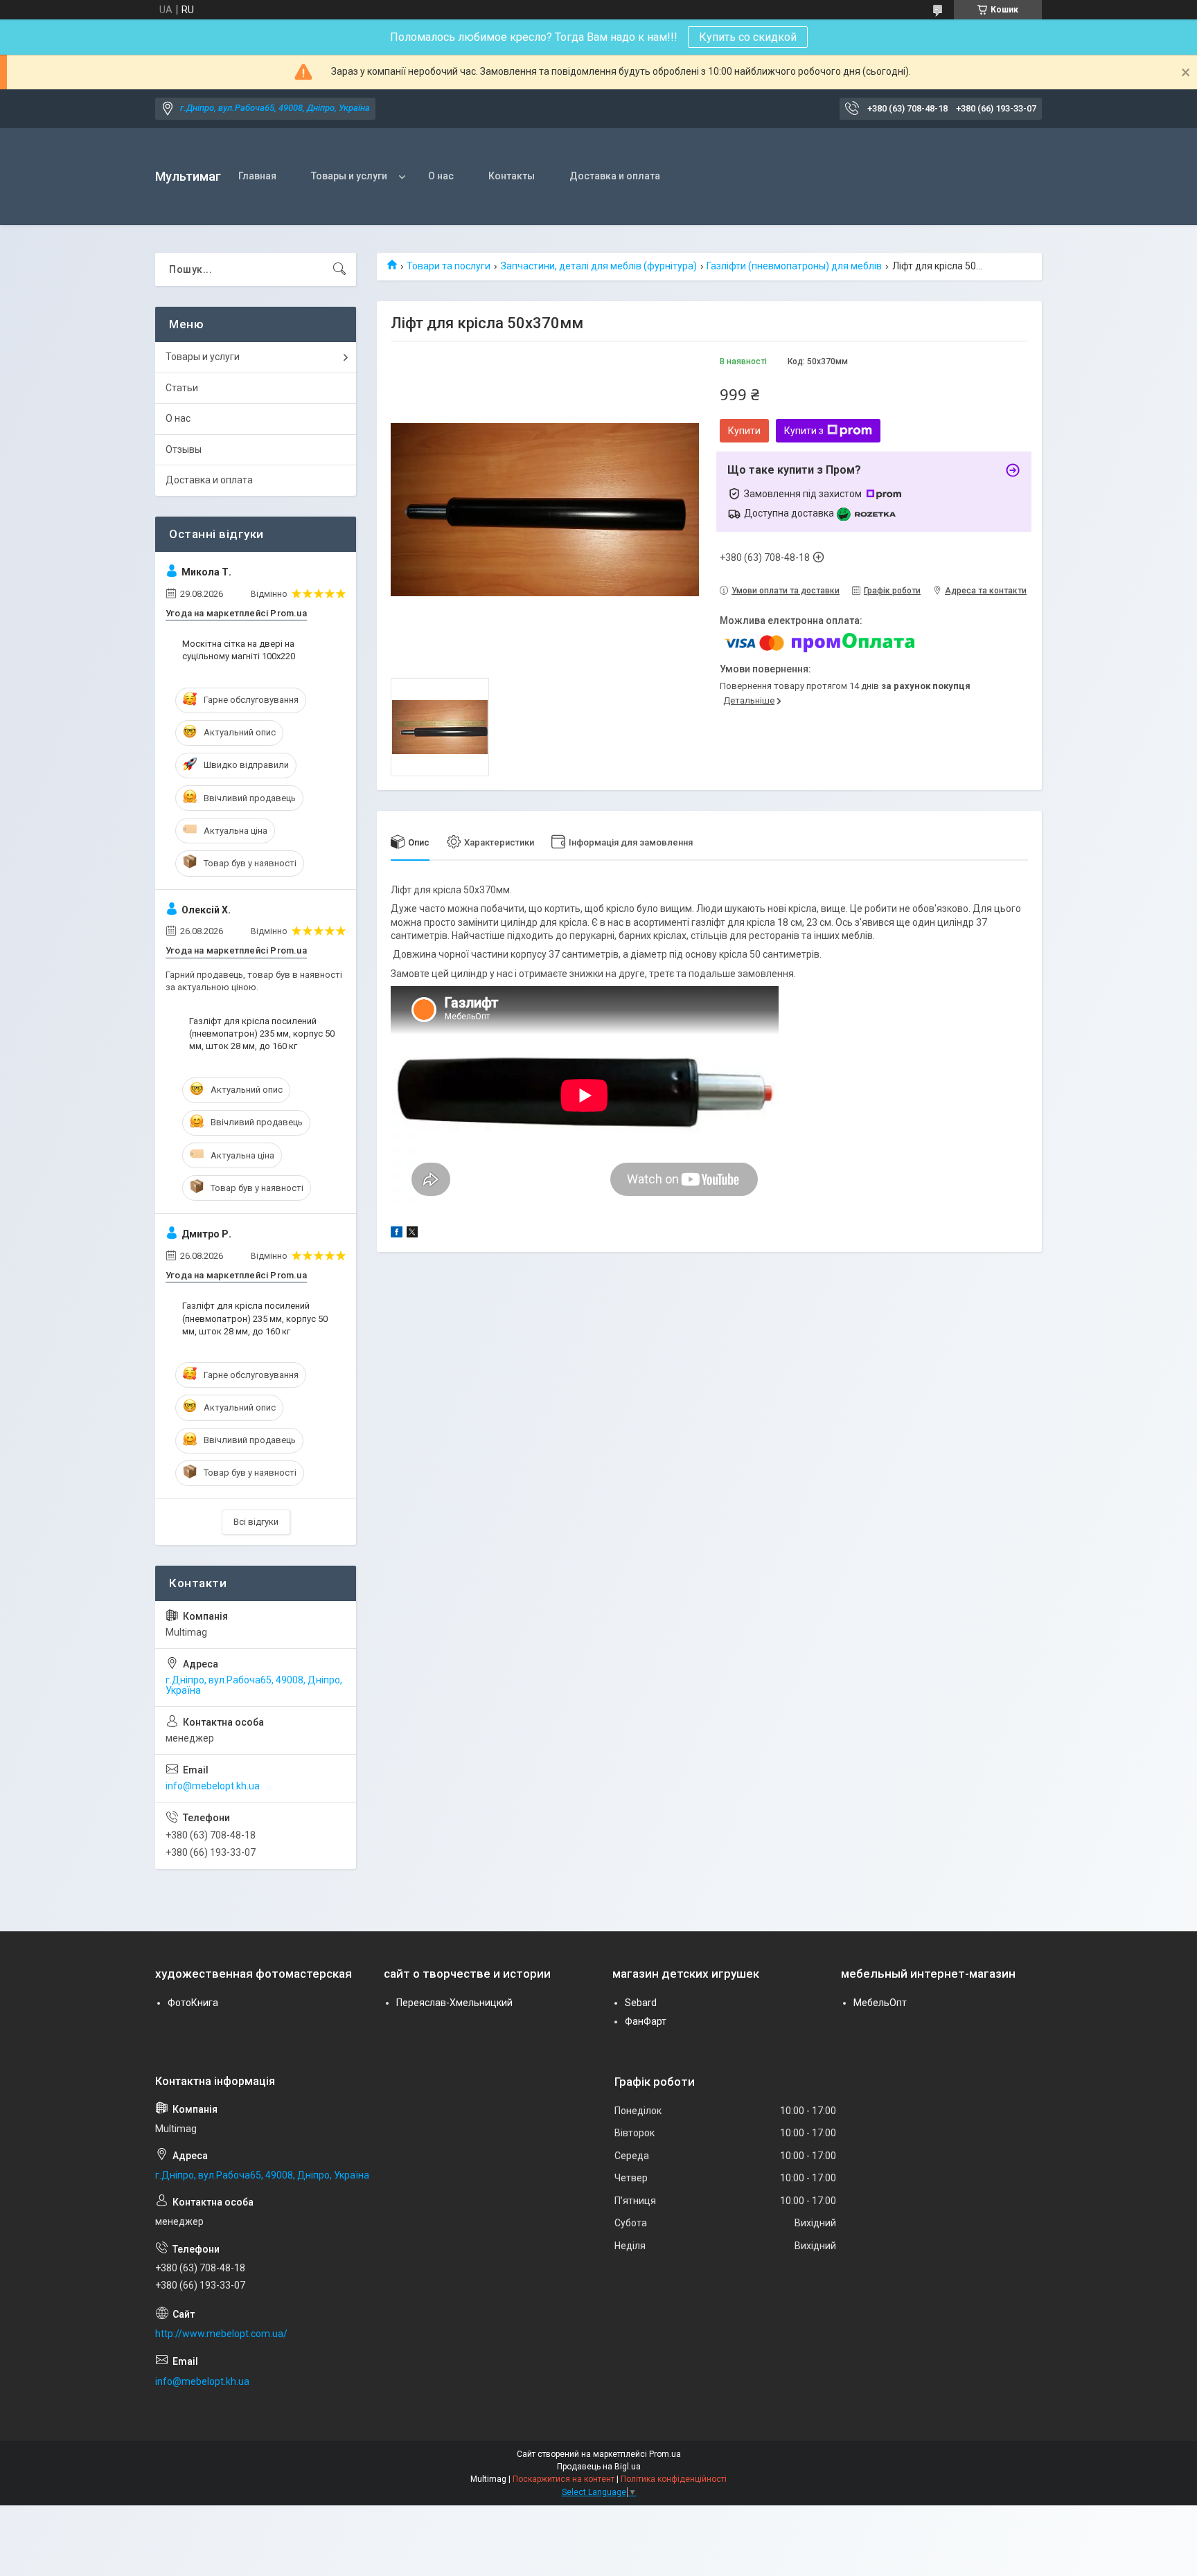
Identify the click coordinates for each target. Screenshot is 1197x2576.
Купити (744, 431)
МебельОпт (880, 2003)
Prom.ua (665, 2454)
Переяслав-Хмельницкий (454, 2003)
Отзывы (184, 449)
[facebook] (397, 1234)
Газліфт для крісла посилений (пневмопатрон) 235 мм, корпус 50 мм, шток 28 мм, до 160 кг (262, 1034)
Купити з (804, 431)
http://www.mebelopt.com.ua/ (221, 2334)
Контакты (512, 176)
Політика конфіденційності (674, 2479)
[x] (412, 1234)
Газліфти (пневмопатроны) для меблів (794, 266)
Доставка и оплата (615, 176)
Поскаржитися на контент (564, 2479)
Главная (257, 176)
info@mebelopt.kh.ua (213, 1786)
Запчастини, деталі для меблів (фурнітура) (599, 266)
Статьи (182, 388)
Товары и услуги (349, 176)
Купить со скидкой (748, 37)
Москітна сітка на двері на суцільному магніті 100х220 (239, 650)
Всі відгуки (256, 1522)
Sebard (641, 2003)
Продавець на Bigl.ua (599, 2467)
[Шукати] (339, 269)
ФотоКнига (193, 2003)
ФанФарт (646, 2021)
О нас (441, 176)
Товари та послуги (449, 266)
